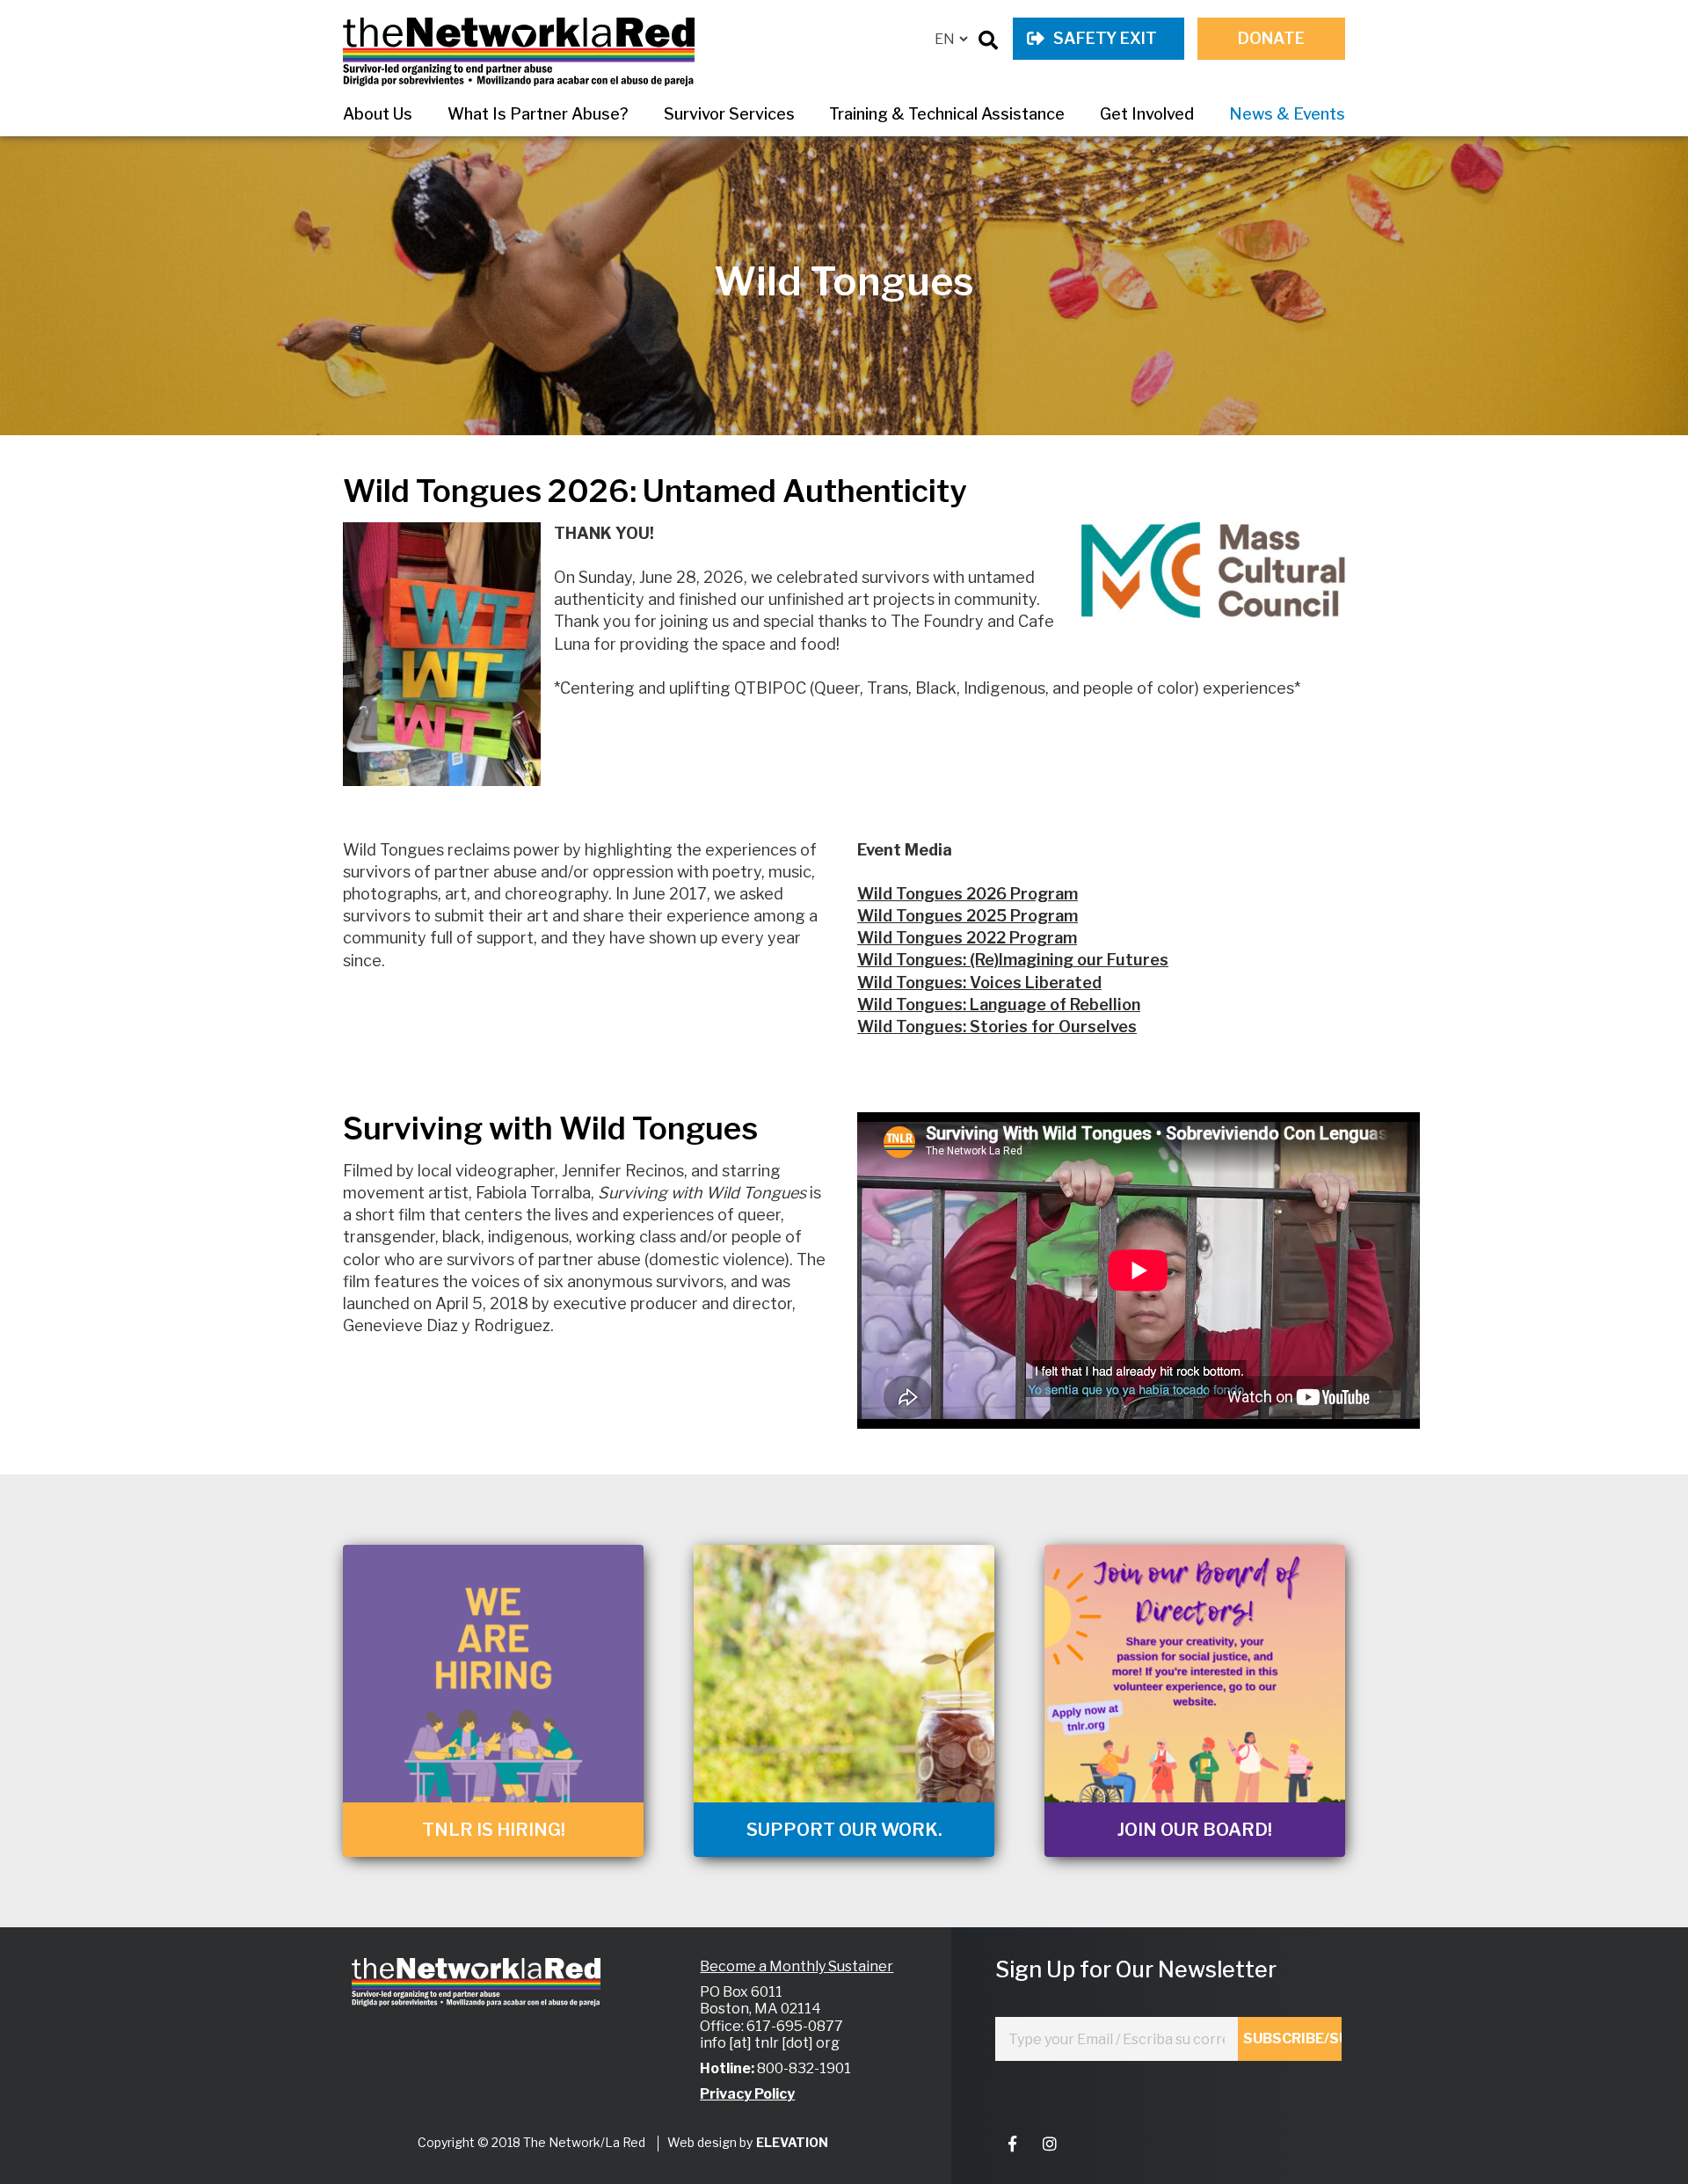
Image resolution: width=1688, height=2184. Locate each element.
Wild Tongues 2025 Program (968, 916)
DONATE (1271, 38)
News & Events (1287, 114)
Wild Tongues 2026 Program (968, 894)
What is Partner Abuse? (538, 114)
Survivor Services (729, 114)
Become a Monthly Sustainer (797, 1966)
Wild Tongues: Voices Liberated (979, 983)
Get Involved (1147, 114)
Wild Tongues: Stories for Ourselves (997, 1026)
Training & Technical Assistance (947, 114)
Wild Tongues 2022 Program (967, 938)
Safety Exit (1105, 38)
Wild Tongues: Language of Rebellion (999, 1005)
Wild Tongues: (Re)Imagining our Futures (1013, 960)
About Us (378, 114)
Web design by (710, 2142)
